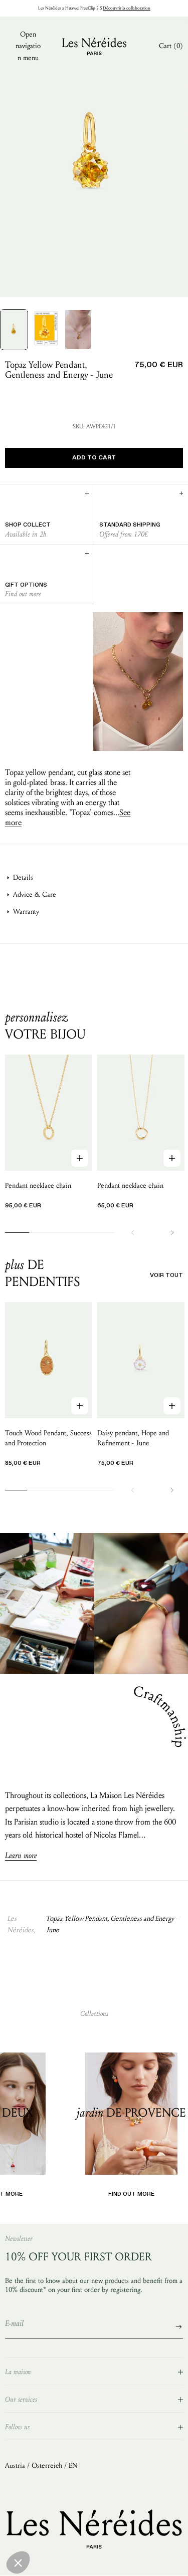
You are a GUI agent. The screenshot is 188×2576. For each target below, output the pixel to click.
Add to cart (94, 458)
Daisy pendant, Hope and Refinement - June (133, 1438)
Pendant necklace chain (38, 1186)
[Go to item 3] (78, 330)
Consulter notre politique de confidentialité (68, 2524)
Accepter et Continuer (157, 2561)
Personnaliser (94, 2561)
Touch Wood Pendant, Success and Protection (48, 1438)
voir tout (166, 1275)
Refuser (31, 2561)
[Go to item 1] (14, 330)
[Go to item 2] (46, 328)
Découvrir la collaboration (127, 8)
